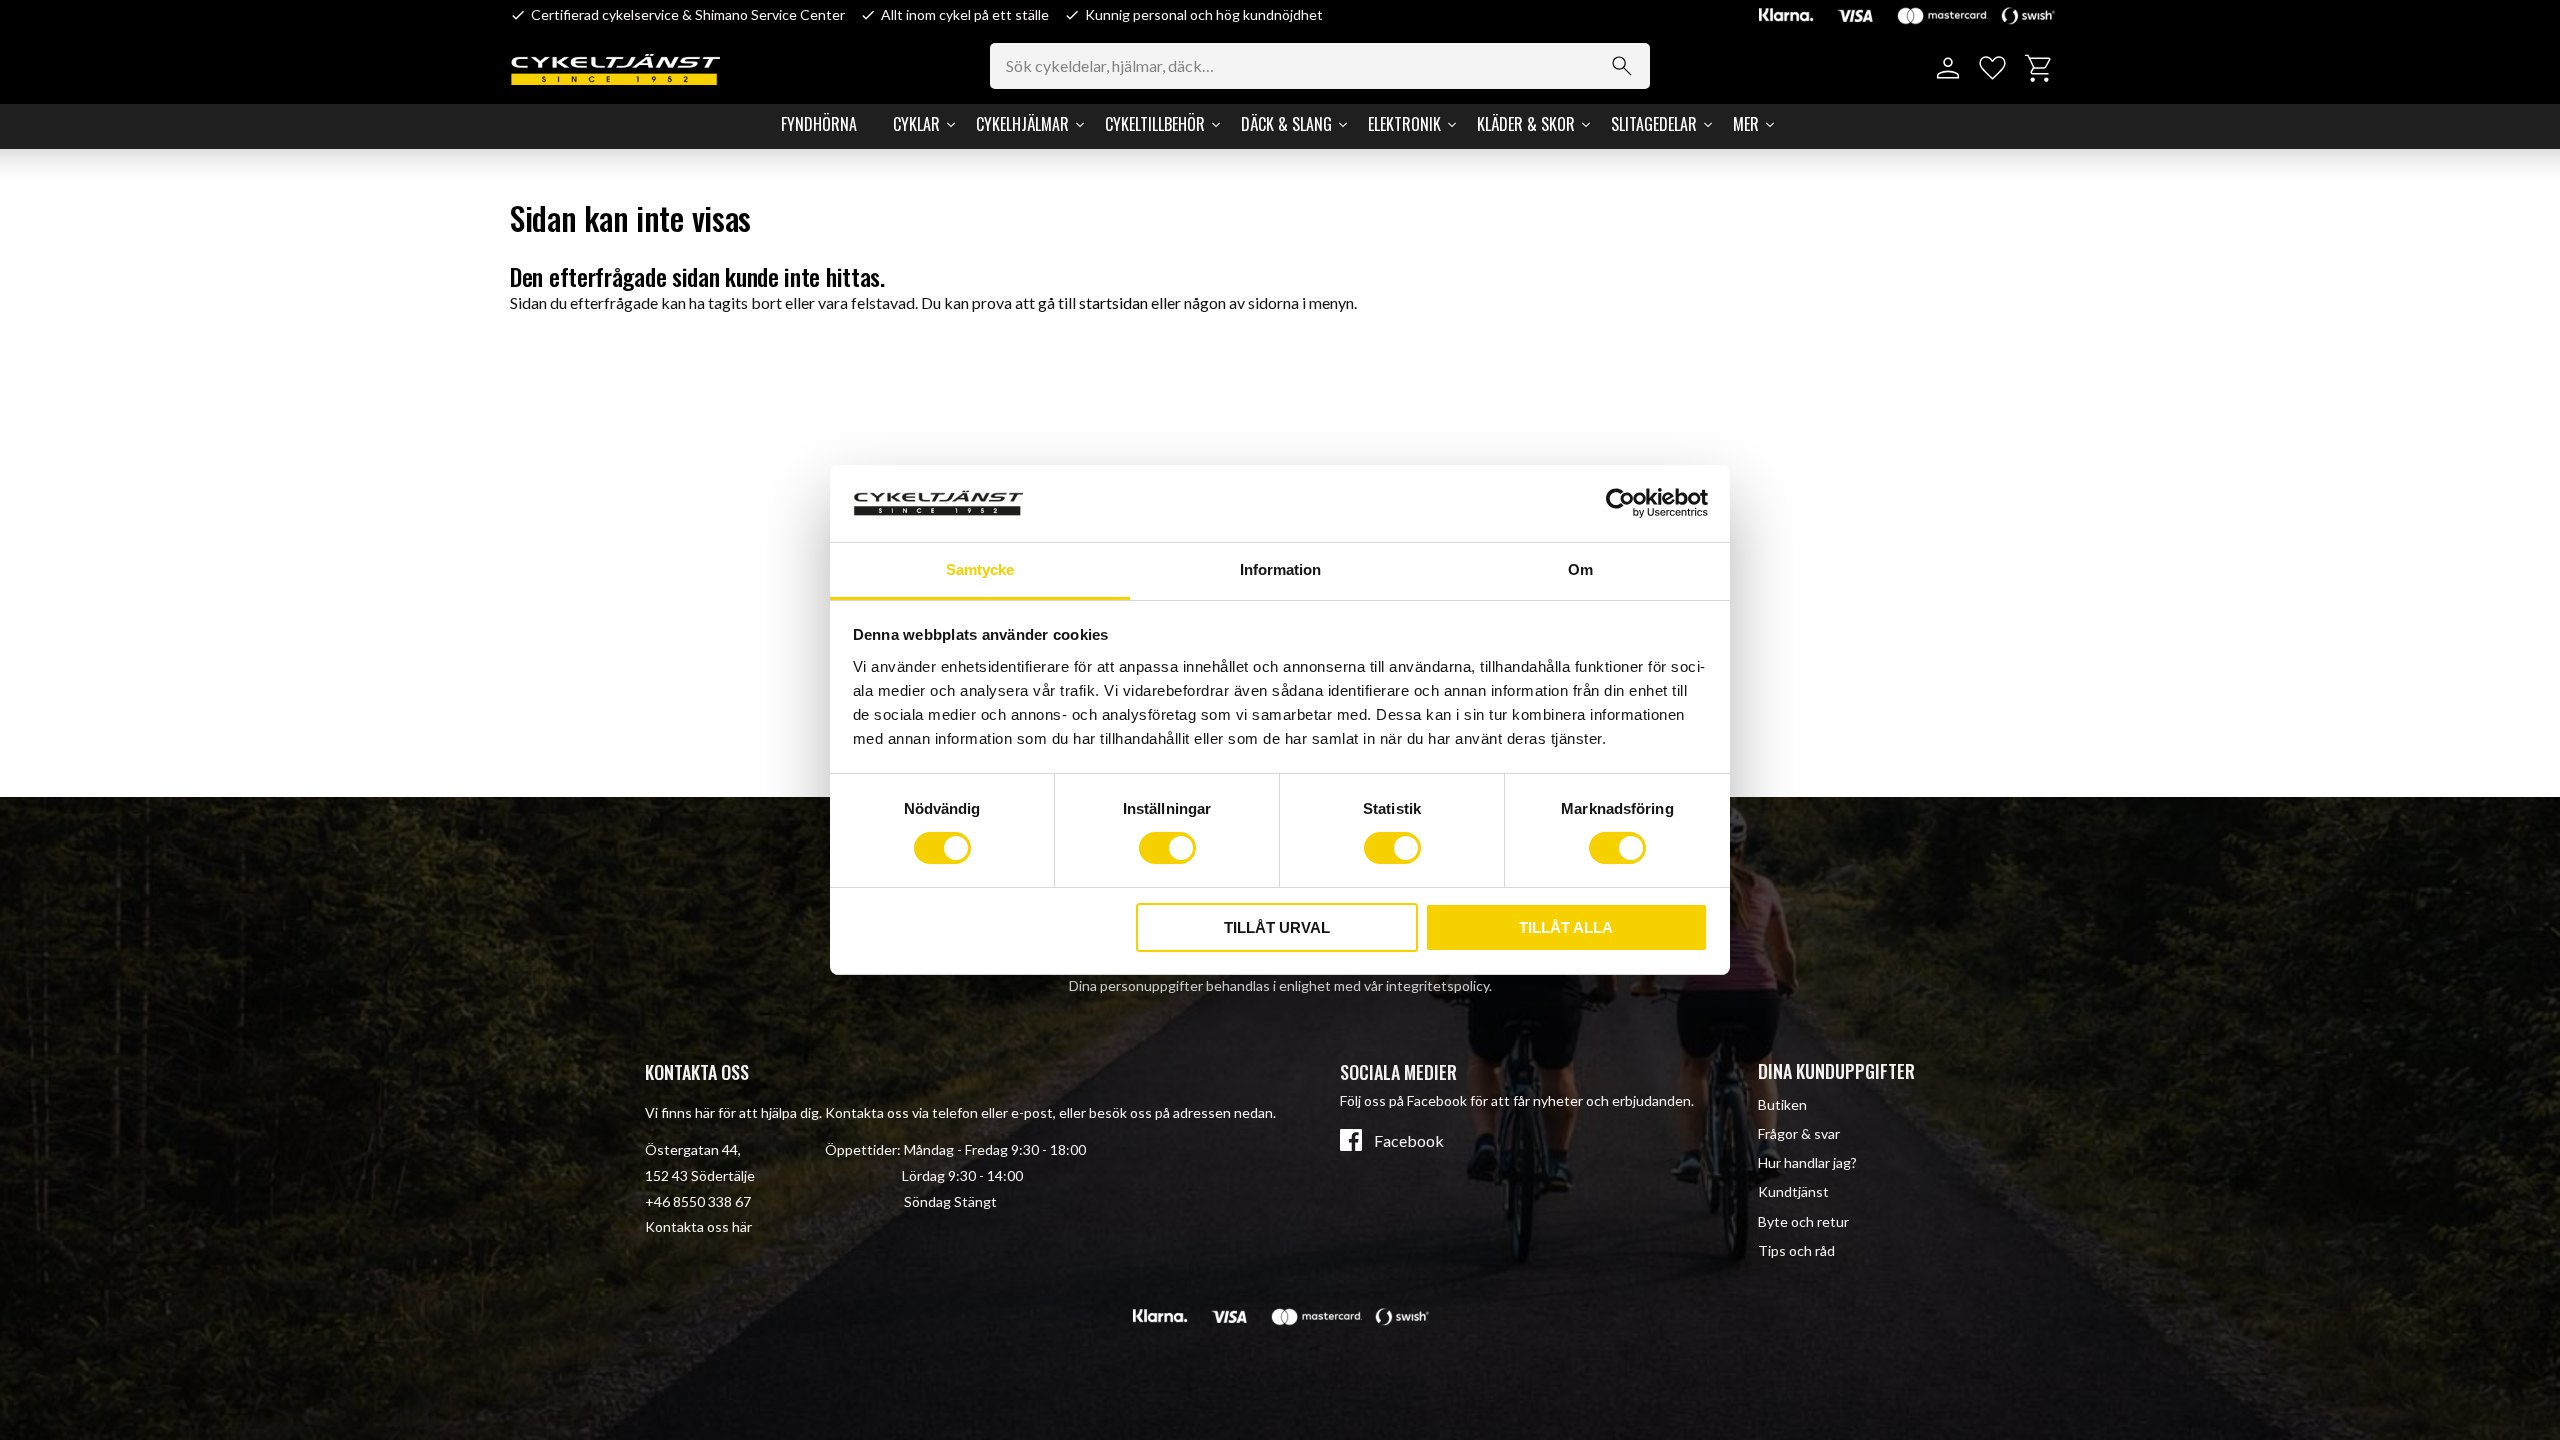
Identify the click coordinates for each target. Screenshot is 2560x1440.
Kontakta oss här (698, 1226)
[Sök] (1622, 66)
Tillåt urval (1277, 927)
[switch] (1167, 848)
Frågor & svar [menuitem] (1799, 1133)
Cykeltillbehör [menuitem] (1155, 124)
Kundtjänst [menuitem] (1793, 1191)
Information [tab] (1280, 569)
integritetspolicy (1437, 985)
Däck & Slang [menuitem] (1286, 124)
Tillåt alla (1566, 927)
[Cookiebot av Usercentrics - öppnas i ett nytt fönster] (1620, 503)
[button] (1992, 68)
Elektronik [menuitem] (1404, 124)
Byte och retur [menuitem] (1803, 1221)
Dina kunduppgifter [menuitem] (1836, 1071)
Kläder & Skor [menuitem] (1526, 124)
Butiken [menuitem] (1782, 1104)
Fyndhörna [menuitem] (819, 124)
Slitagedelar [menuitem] (1654, 124)
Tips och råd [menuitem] (1796, 1250)
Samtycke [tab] (980, 569)
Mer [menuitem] (1746, 124)
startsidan (1113, 302)
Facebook (1409, 1141)
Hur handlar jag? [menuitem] (1807, 1162)
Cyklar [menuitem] (916, 124)
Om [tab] (1580, 569)
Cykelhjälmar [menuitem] (1022, 124)
